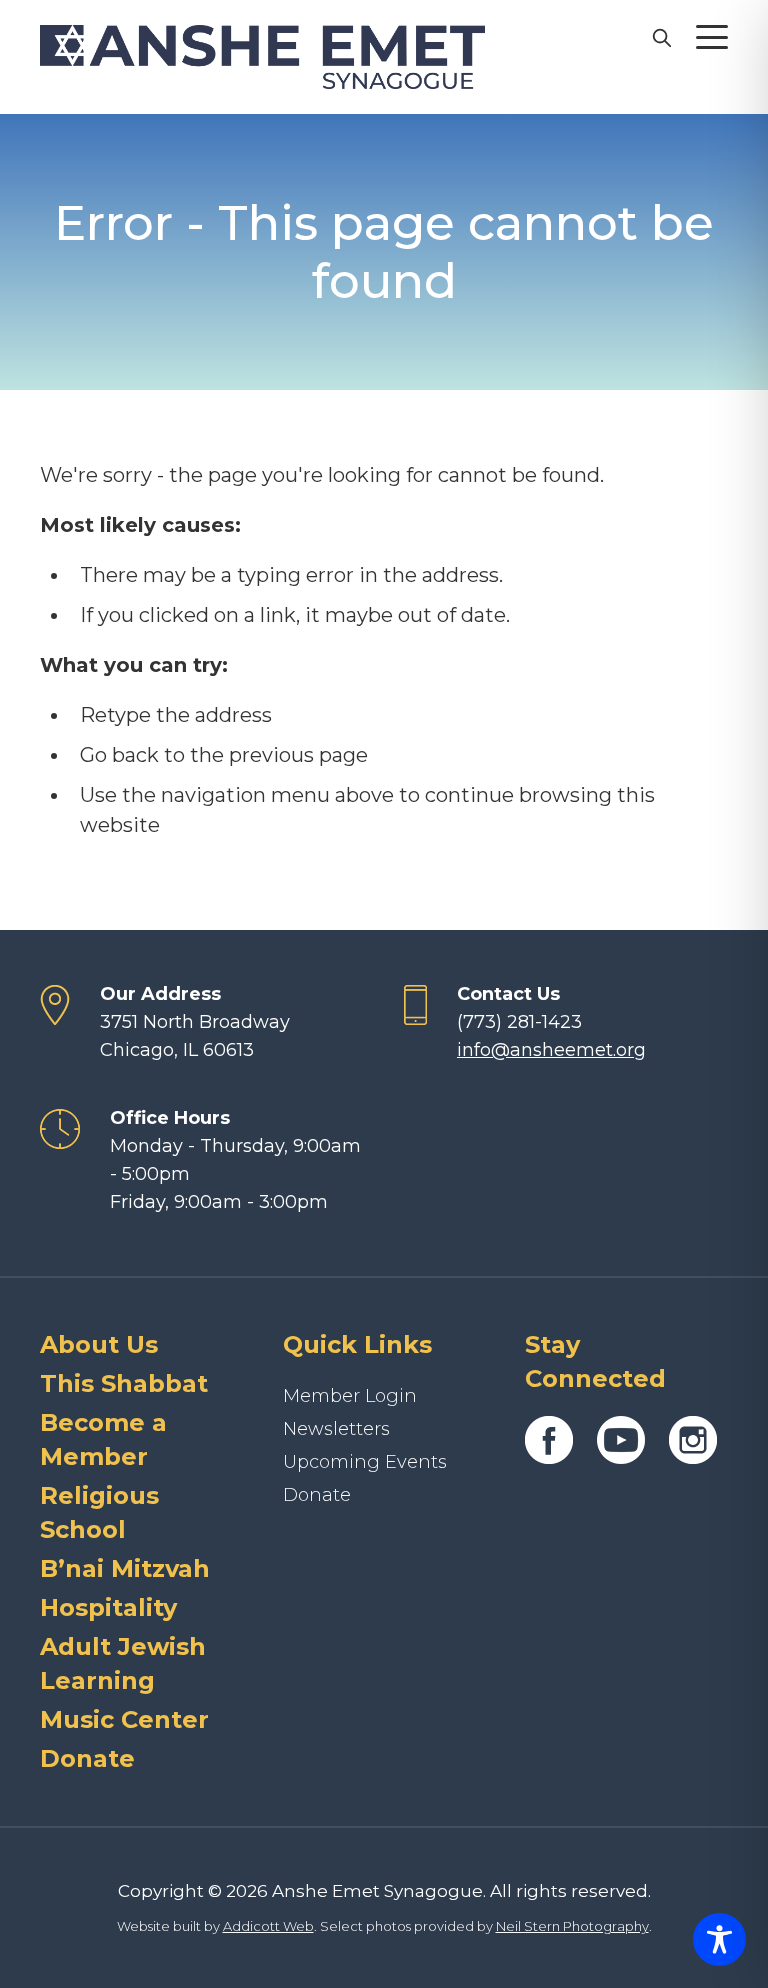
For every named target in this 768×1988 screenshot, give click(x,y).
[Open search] (661, 37)
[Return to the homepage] (262, 57)
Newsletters (336, 1429)
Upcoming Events (365, 1462)
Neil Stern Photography (572, 1926)
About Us (99, 1344)
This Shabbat (124, 1383)
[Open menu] (712, 37)
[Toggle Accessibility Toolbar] (719, 1939)
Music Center (124, 1719)
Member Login (350, 1396)
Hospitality (108, 1607)
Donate (87, 1758)
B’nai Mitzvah (125, 1568)
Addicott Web (268, 1926)
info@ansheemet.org (551, 1050)
